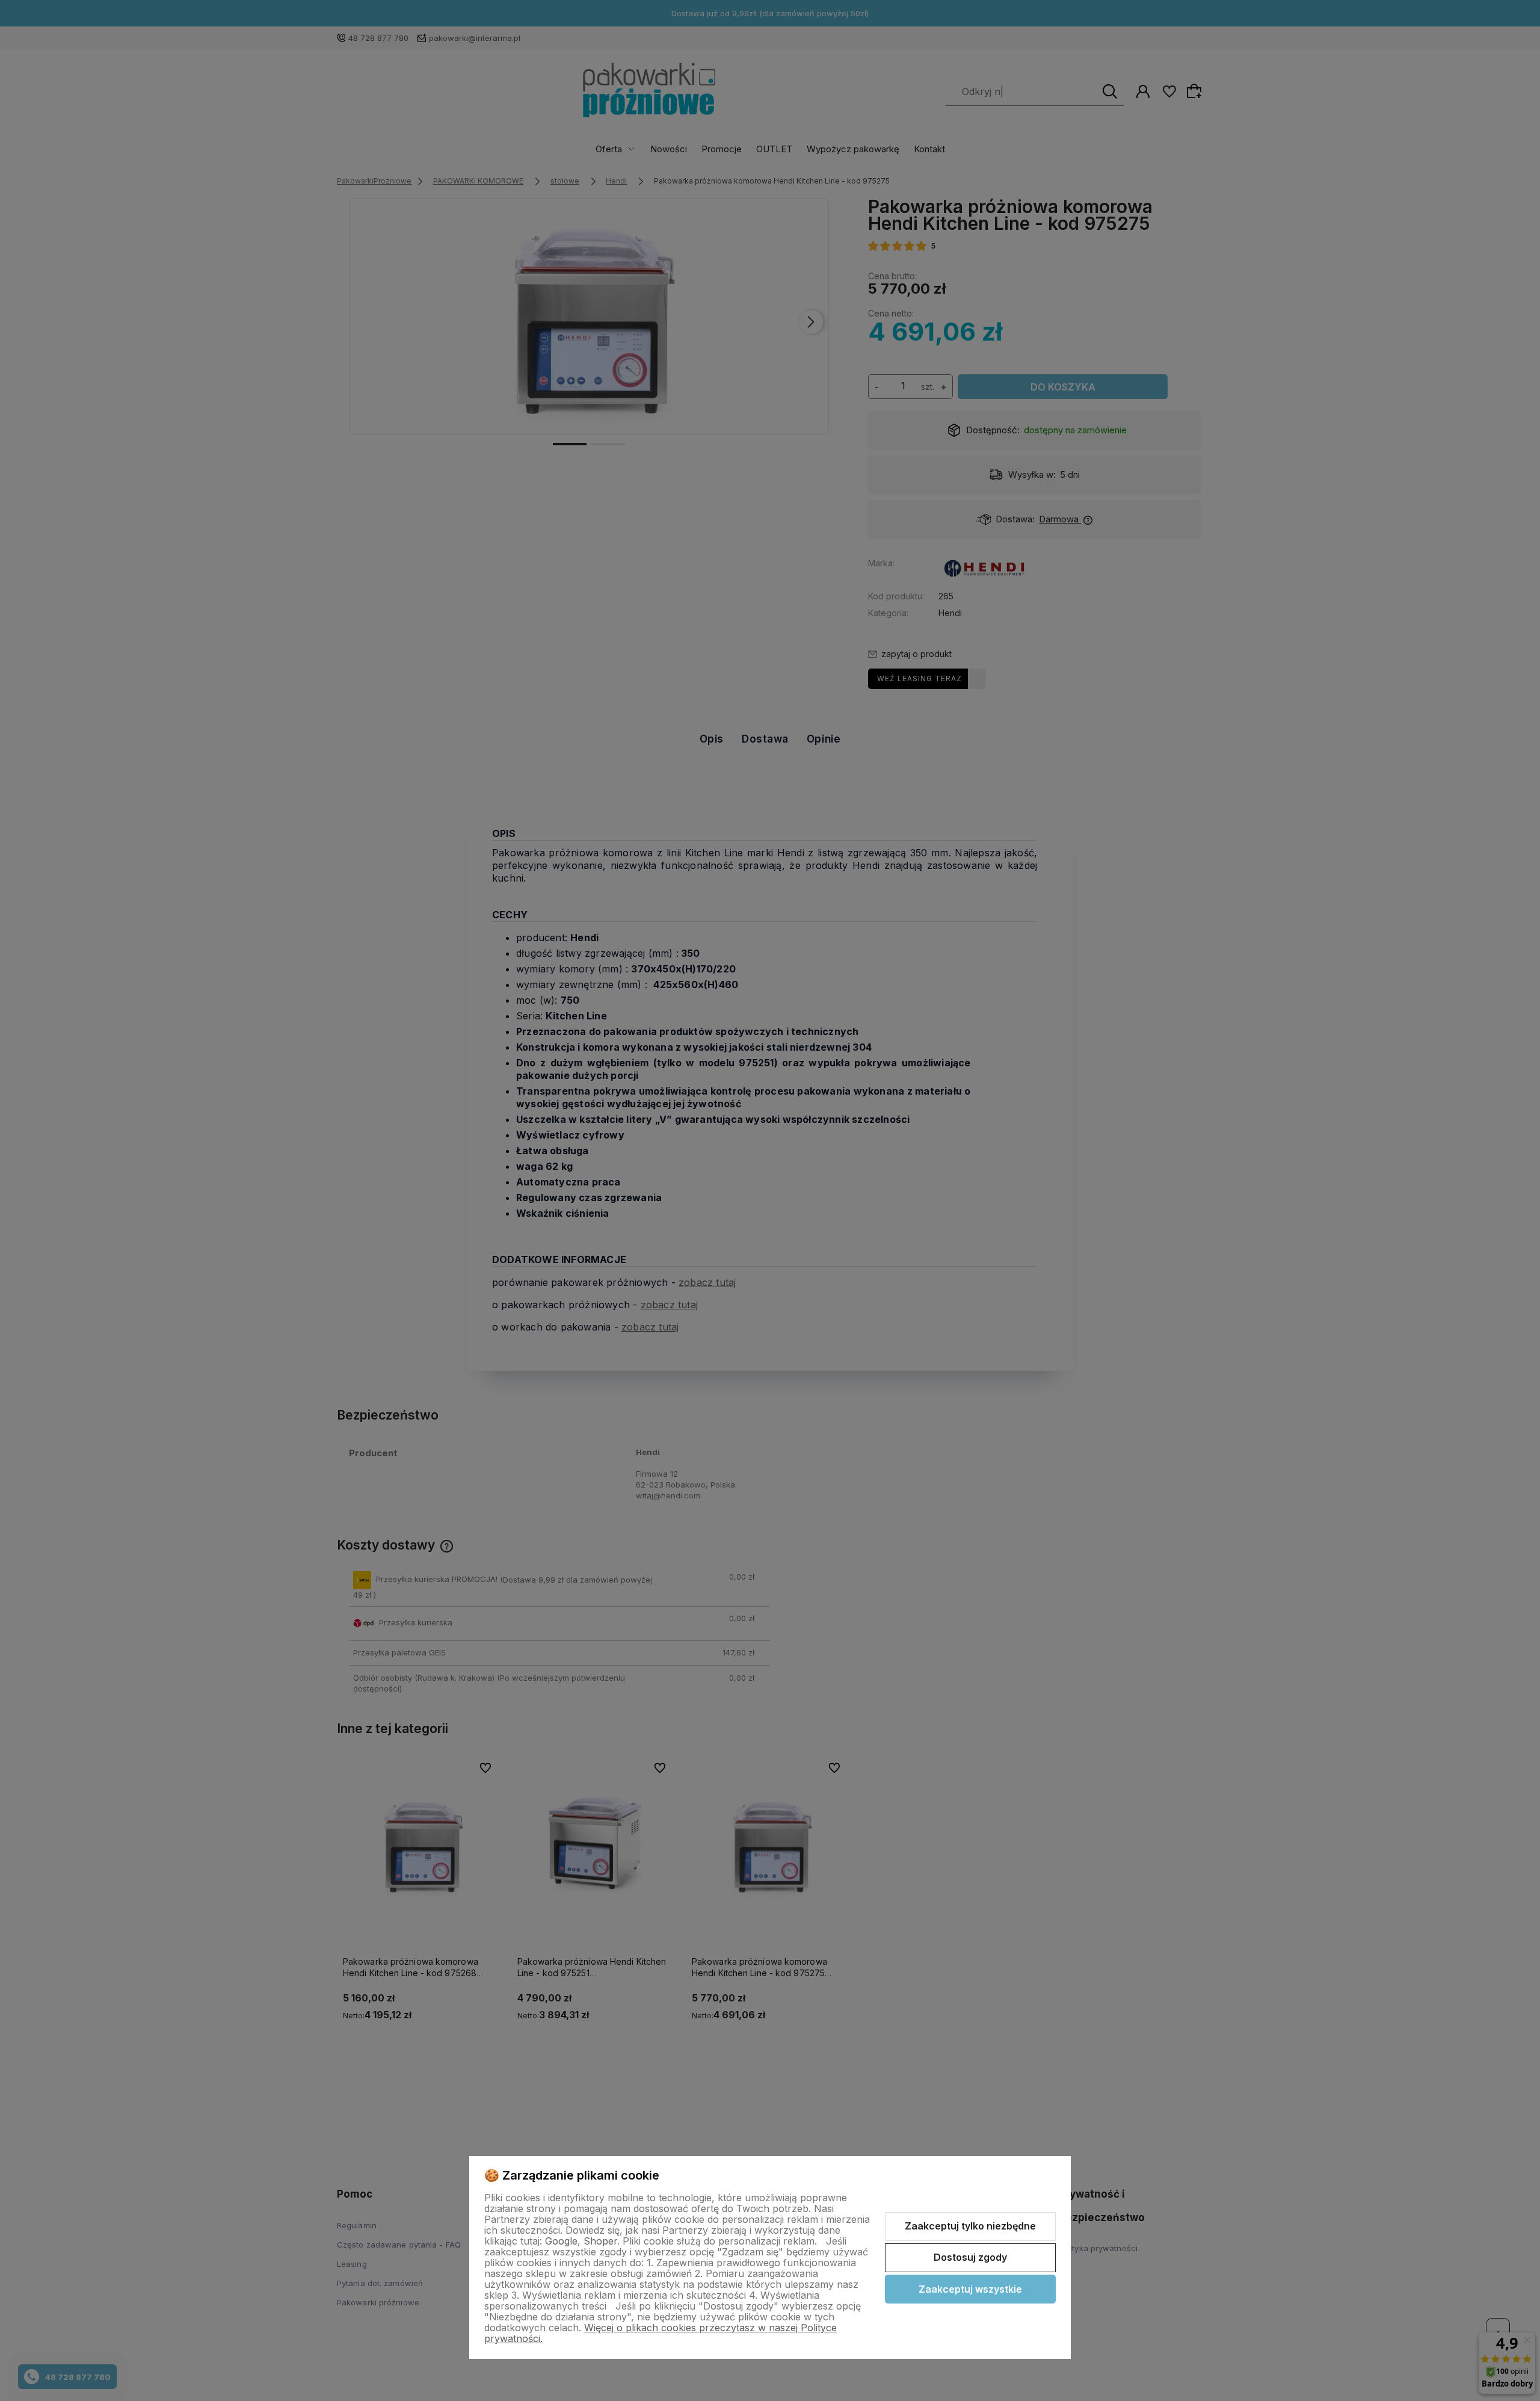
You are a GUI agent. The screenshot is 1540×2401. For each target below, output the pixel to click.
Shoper (600, 2241)
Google (561, 2241)
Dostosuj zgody (970, 2257)
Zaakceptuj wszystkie (970, 2289)
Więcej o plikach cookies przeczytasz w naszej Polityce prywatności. (661, 2333)
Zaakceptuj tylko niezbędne (970, 2226)
